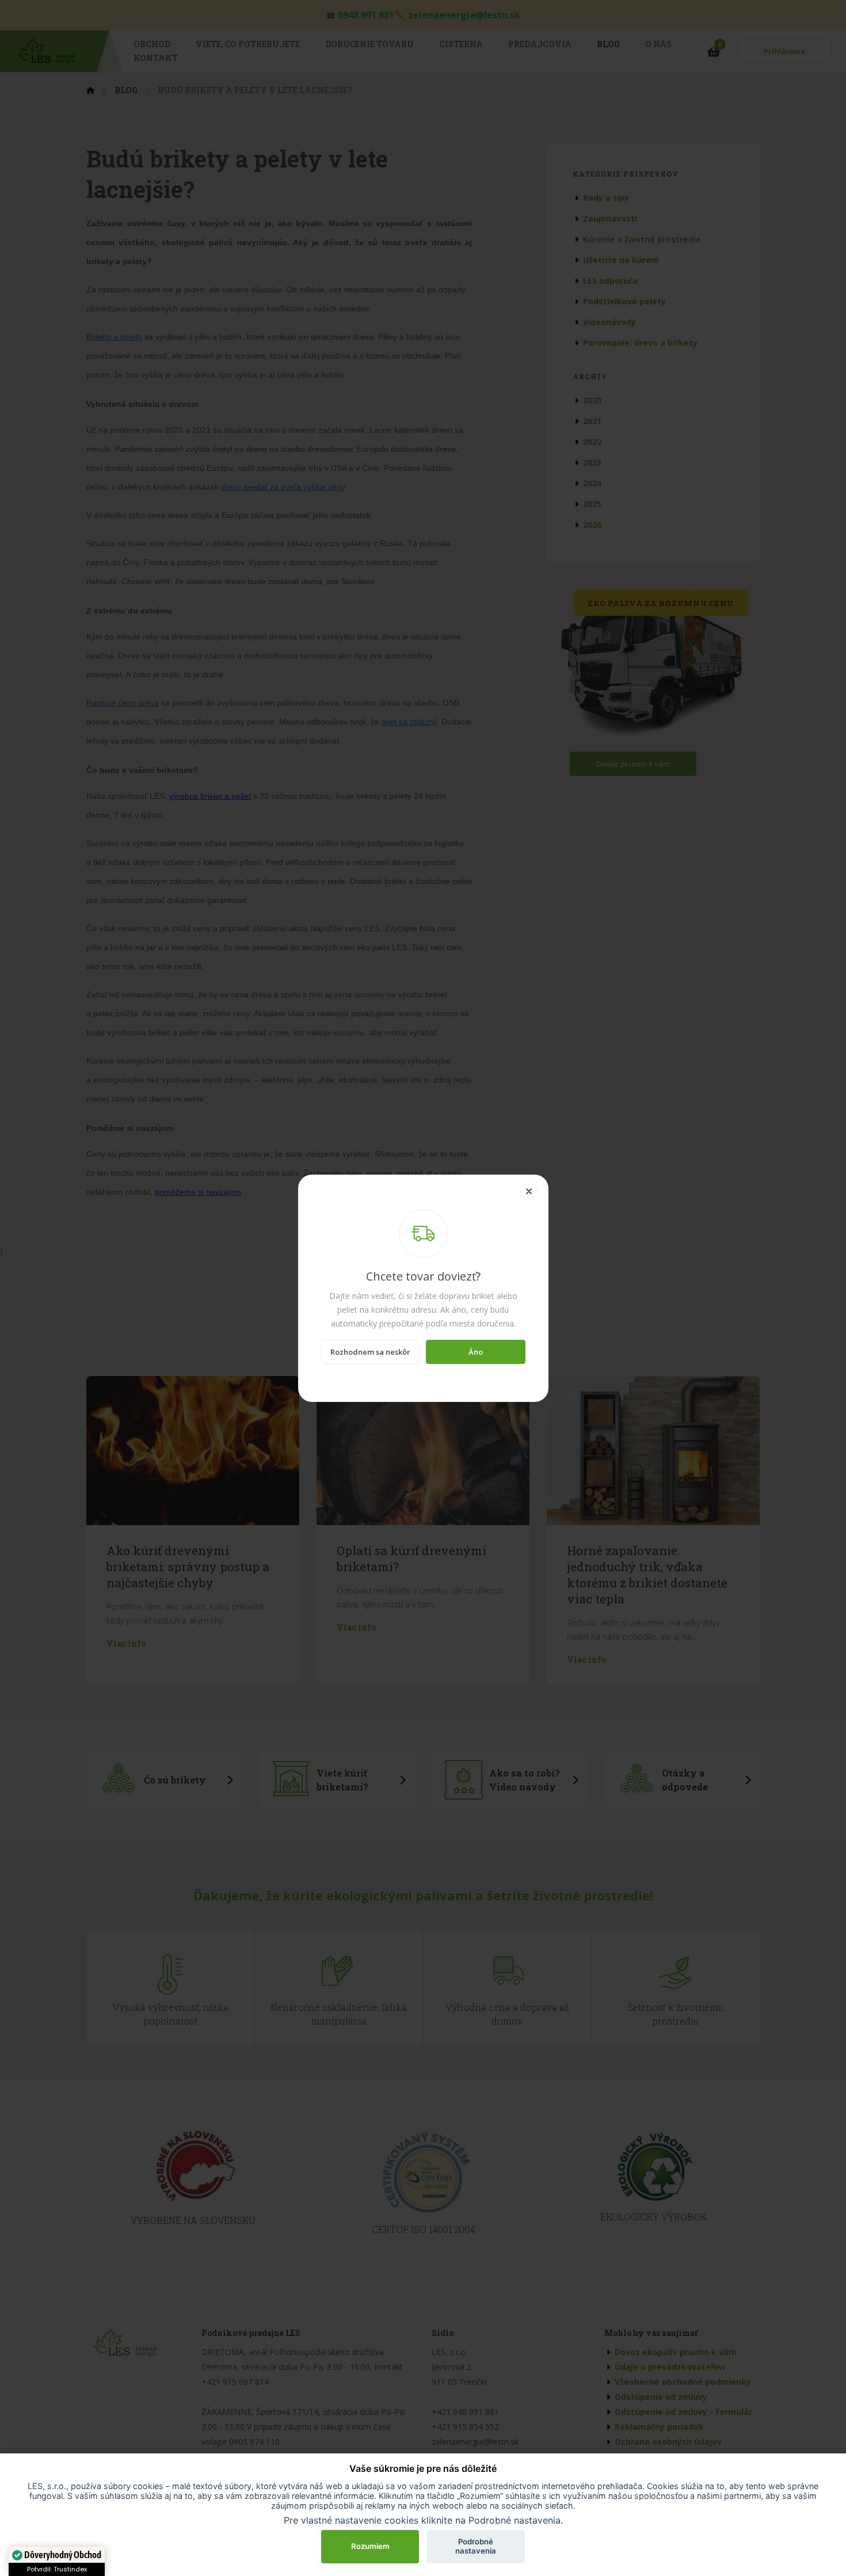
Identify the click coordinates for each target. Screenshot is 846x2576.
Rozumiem (370, 2546)
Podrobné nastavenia (476, 2546)
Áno (476, 1352)
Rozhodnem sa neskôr (370, 1352)
